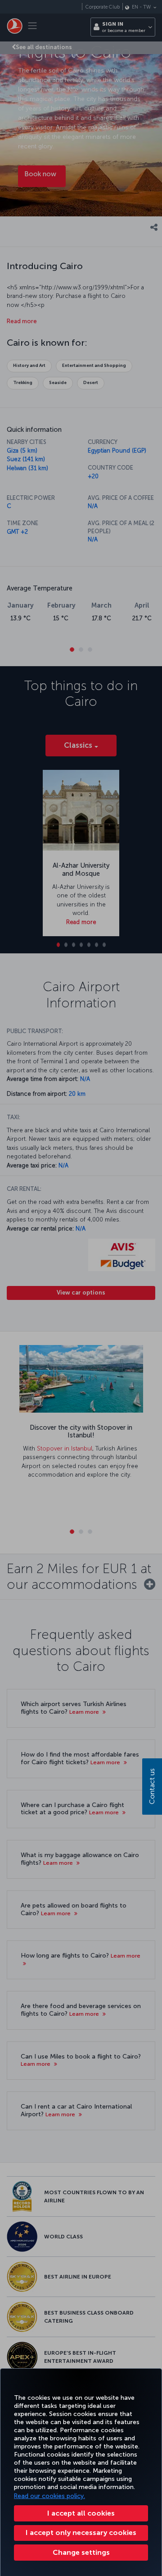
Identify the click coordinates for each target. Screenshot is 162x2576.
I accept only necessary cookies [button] (81, 2533)
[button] (81, 2553)
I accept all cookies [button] (81, 2513)
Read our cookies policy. (49, 2496)
